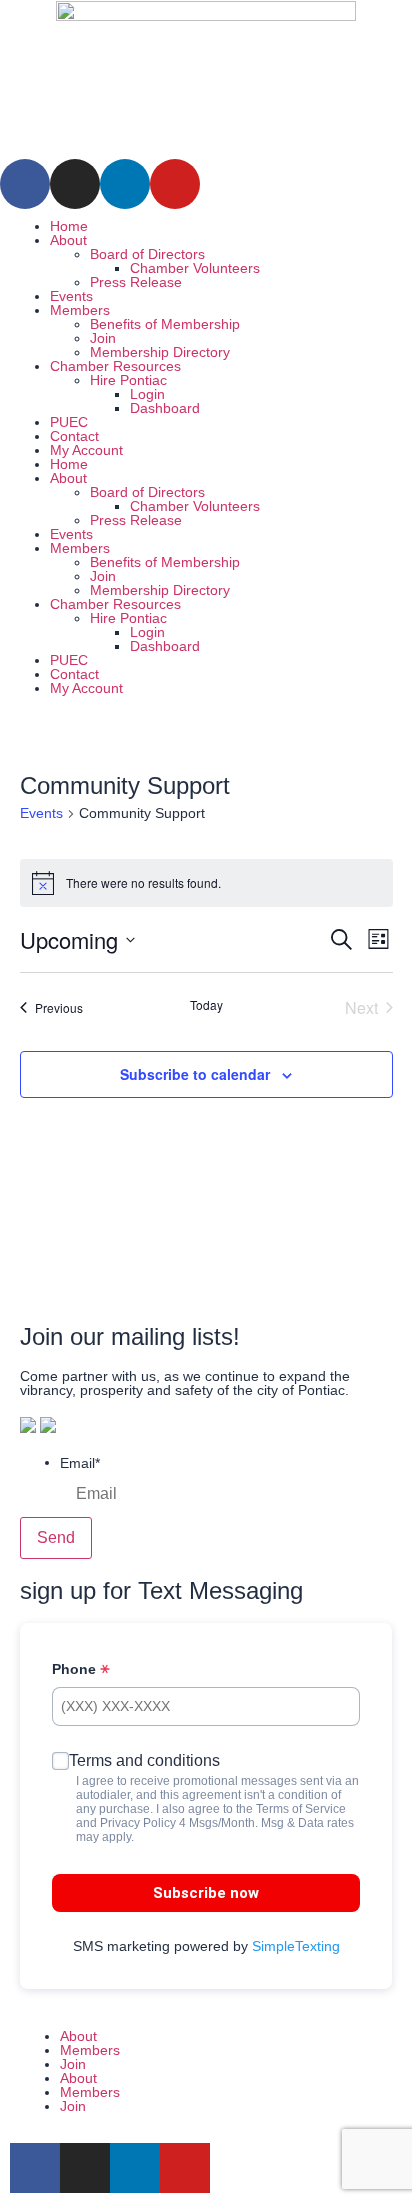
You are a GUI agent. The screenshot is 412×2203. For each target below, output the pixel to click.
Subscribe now (206, 1893)
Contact (74, 436)
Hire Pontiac (128, 380)
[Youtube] (175, 184)
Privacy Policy (138, 1823)
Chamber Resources (115, 366)
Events (71, 296)
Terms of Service (301, 1809)
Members (80, 310)
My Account (86, 450)
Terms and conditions (144, 1760)
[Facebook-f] (35, 2168)
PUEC (69, 422)
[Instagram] (75, 184)
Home (69, 226)
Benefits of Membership (165, 324)
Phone (76, 1669)
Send (56, 1537)
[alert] (206, 883)
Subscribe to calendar (195, 1074)
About (68, 240)
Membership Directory (160, 352)
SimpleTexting (296, 1946)
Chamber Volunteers (195, 268)
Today (206, 1005)
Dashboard (165, 408)
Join (103, 338)
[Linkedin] (125, 184)
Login (147, 394)
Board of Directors (147, 254)
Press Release (136, 282)
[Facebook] (25, 184)
